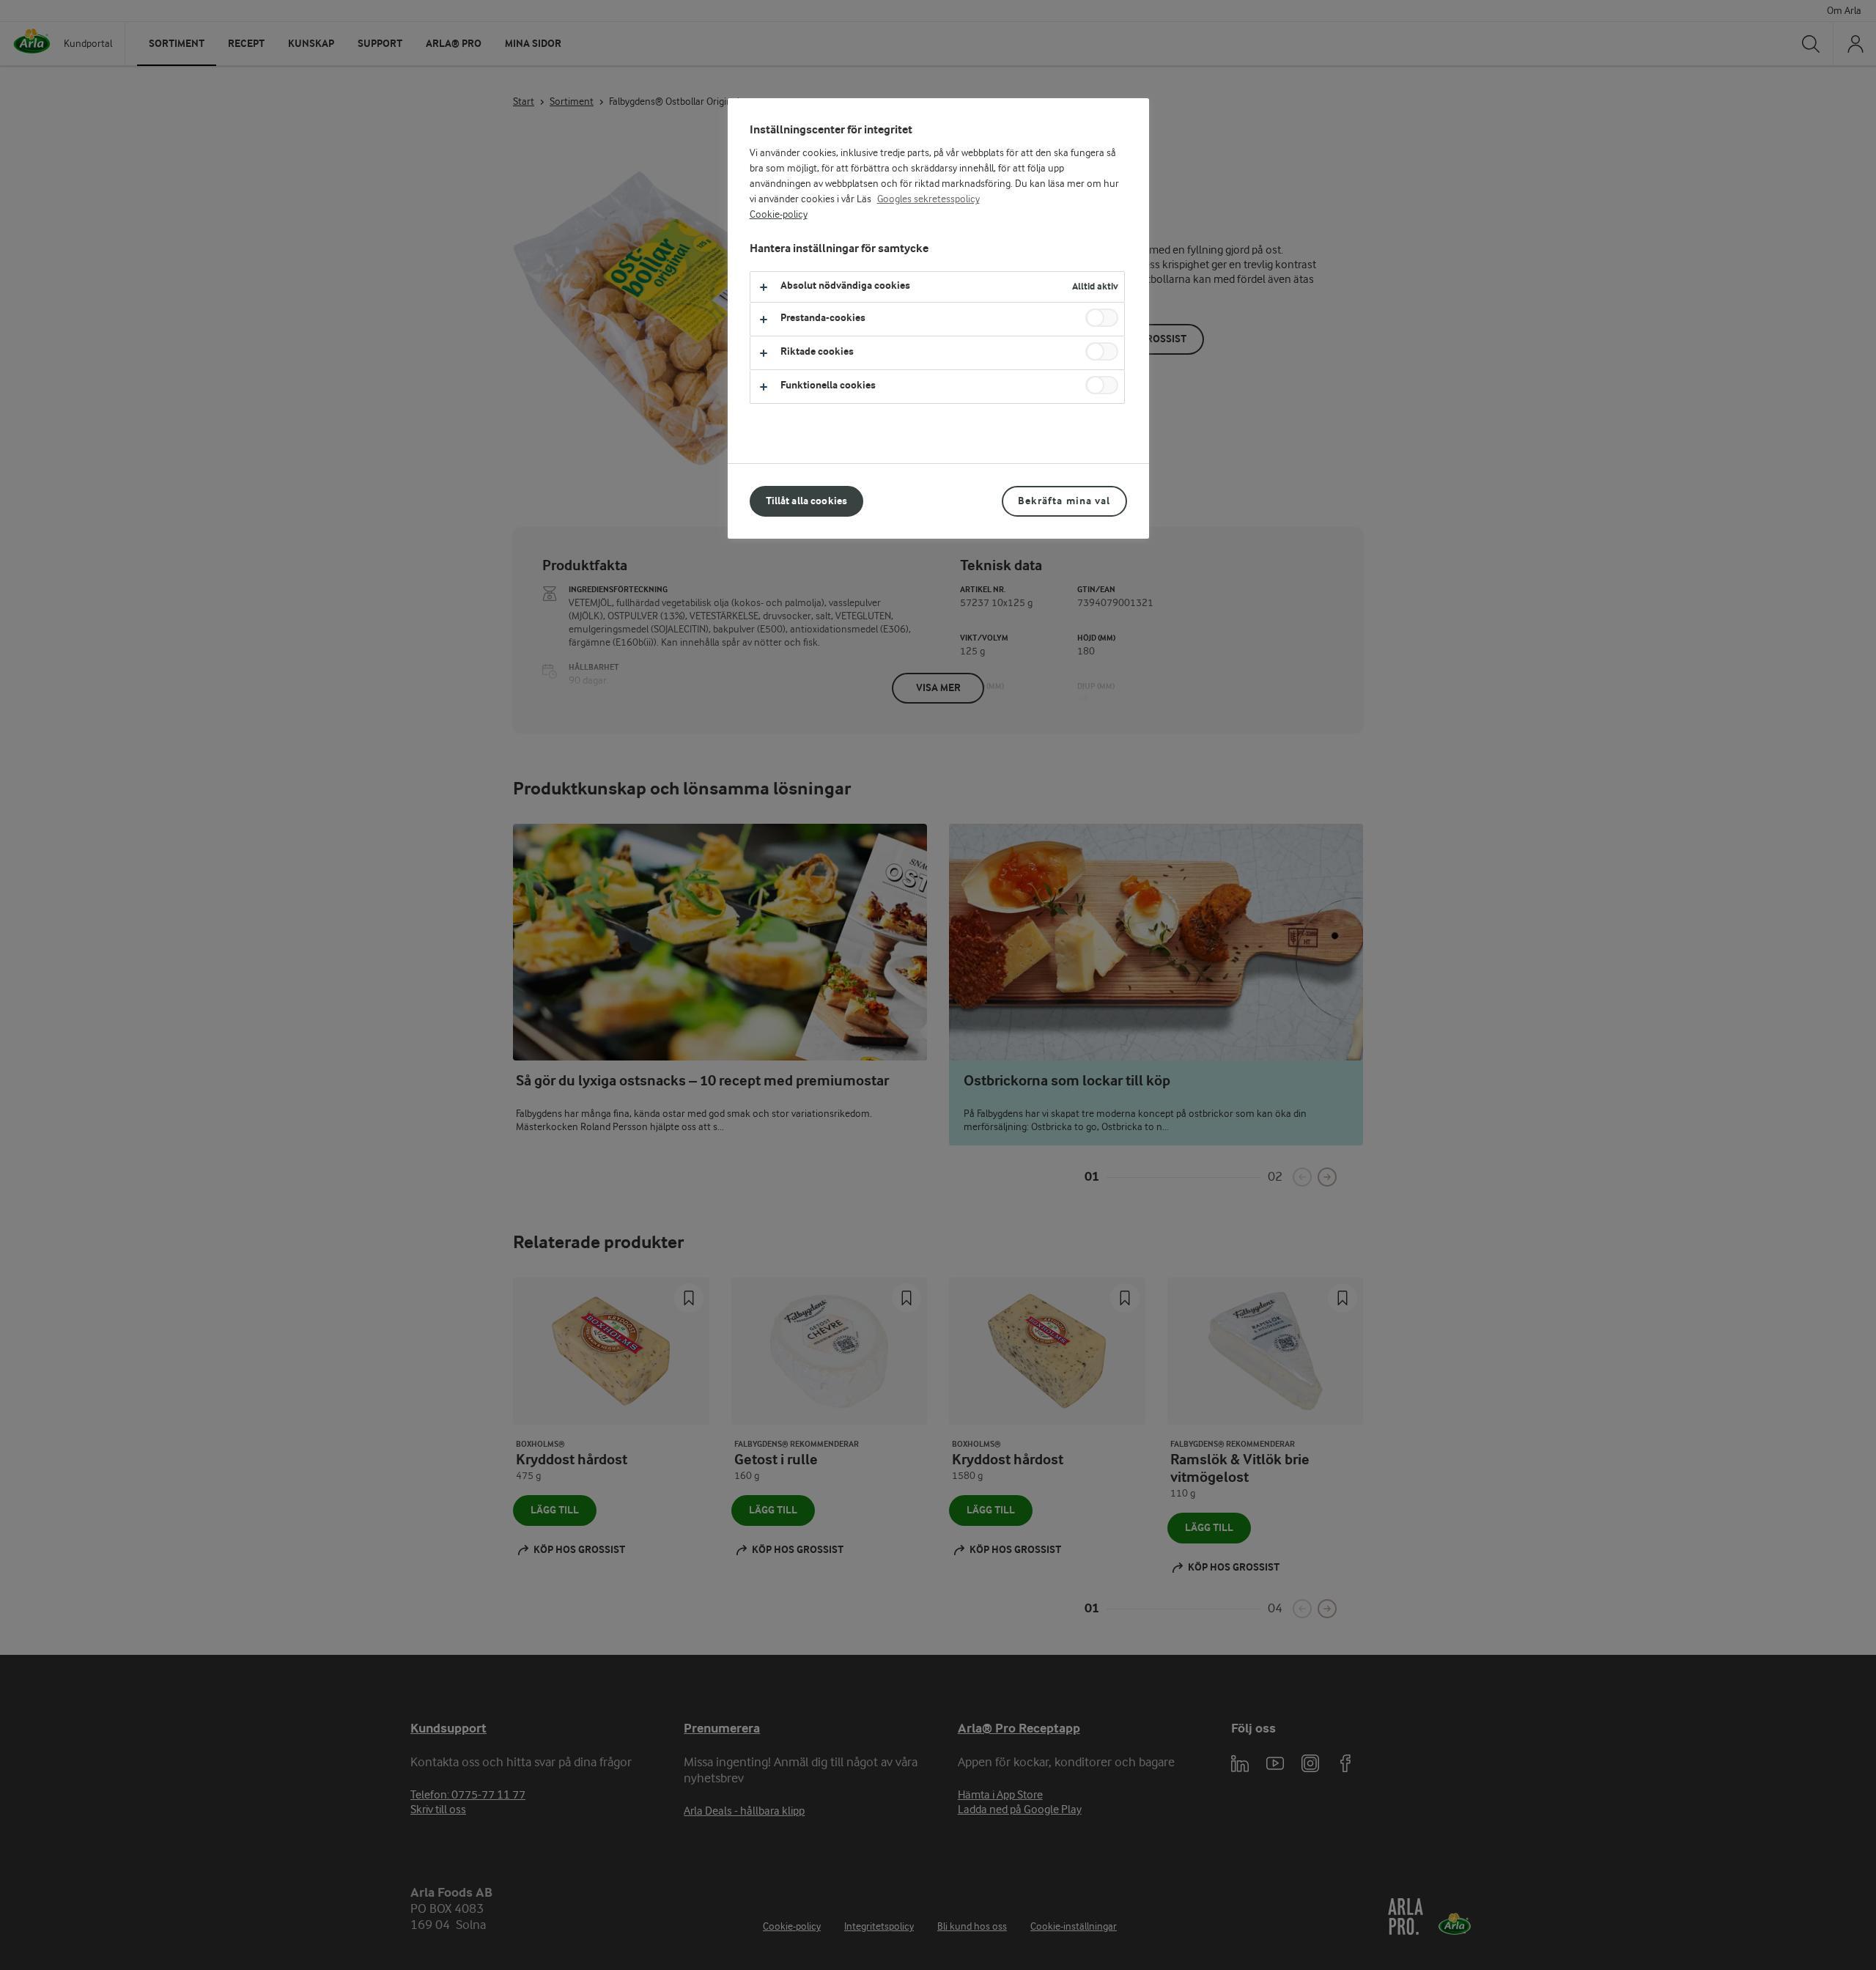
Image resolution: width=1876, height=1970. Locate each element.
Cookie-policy (779, 215)
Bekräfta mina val (1064, 501)
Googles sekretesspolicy (928, 199)
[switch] (1102, 318)
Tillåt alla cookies (807, 501)
